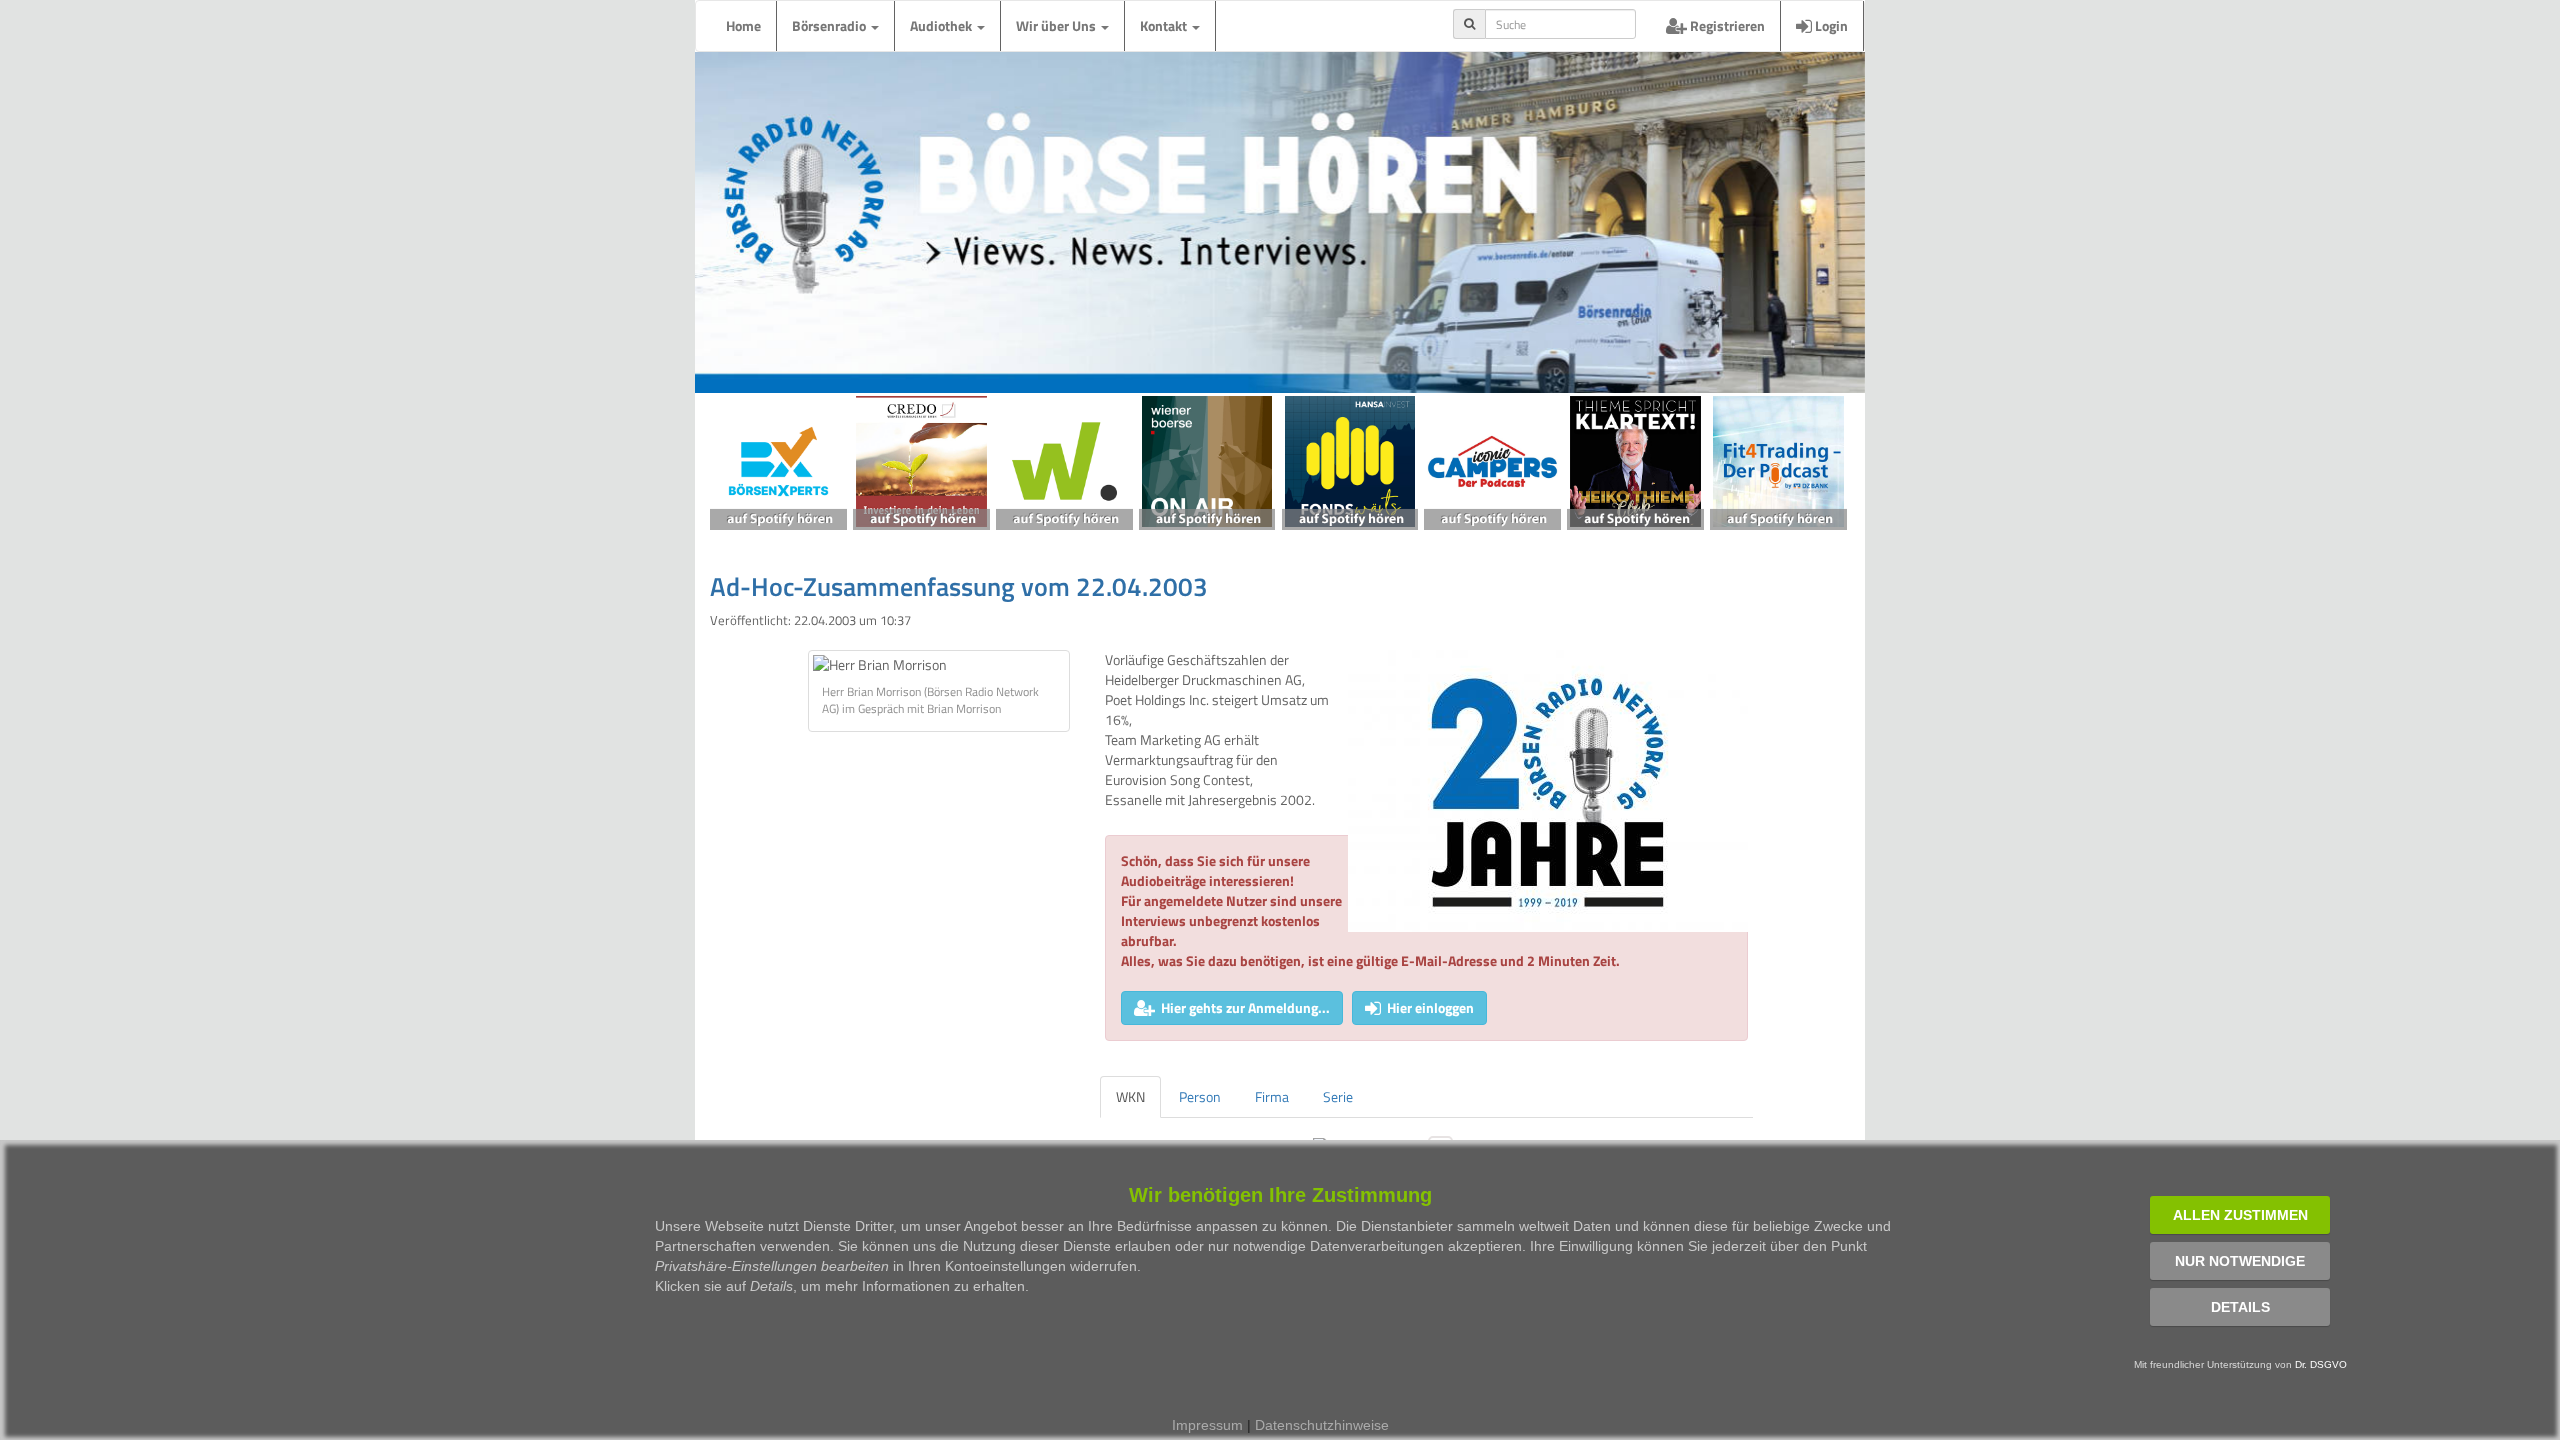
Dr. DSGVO (2321, 1364)
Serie (1338, 1096)
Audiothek (942, 25)
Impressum (1207, 1425)
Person (1200, 1096)
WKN (1130, 1096)
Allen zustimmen (2240, 1215)
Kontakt (1165, 25)
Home (743, 25)
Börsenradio (830, 25)
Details (2240, 1307)
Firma (1272, 1096)
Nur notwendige (2240, 1261)
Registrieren (1726, 25)
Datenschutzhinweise (1322, 1425)
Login (1830, 25)
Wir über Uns (1057, 25)
